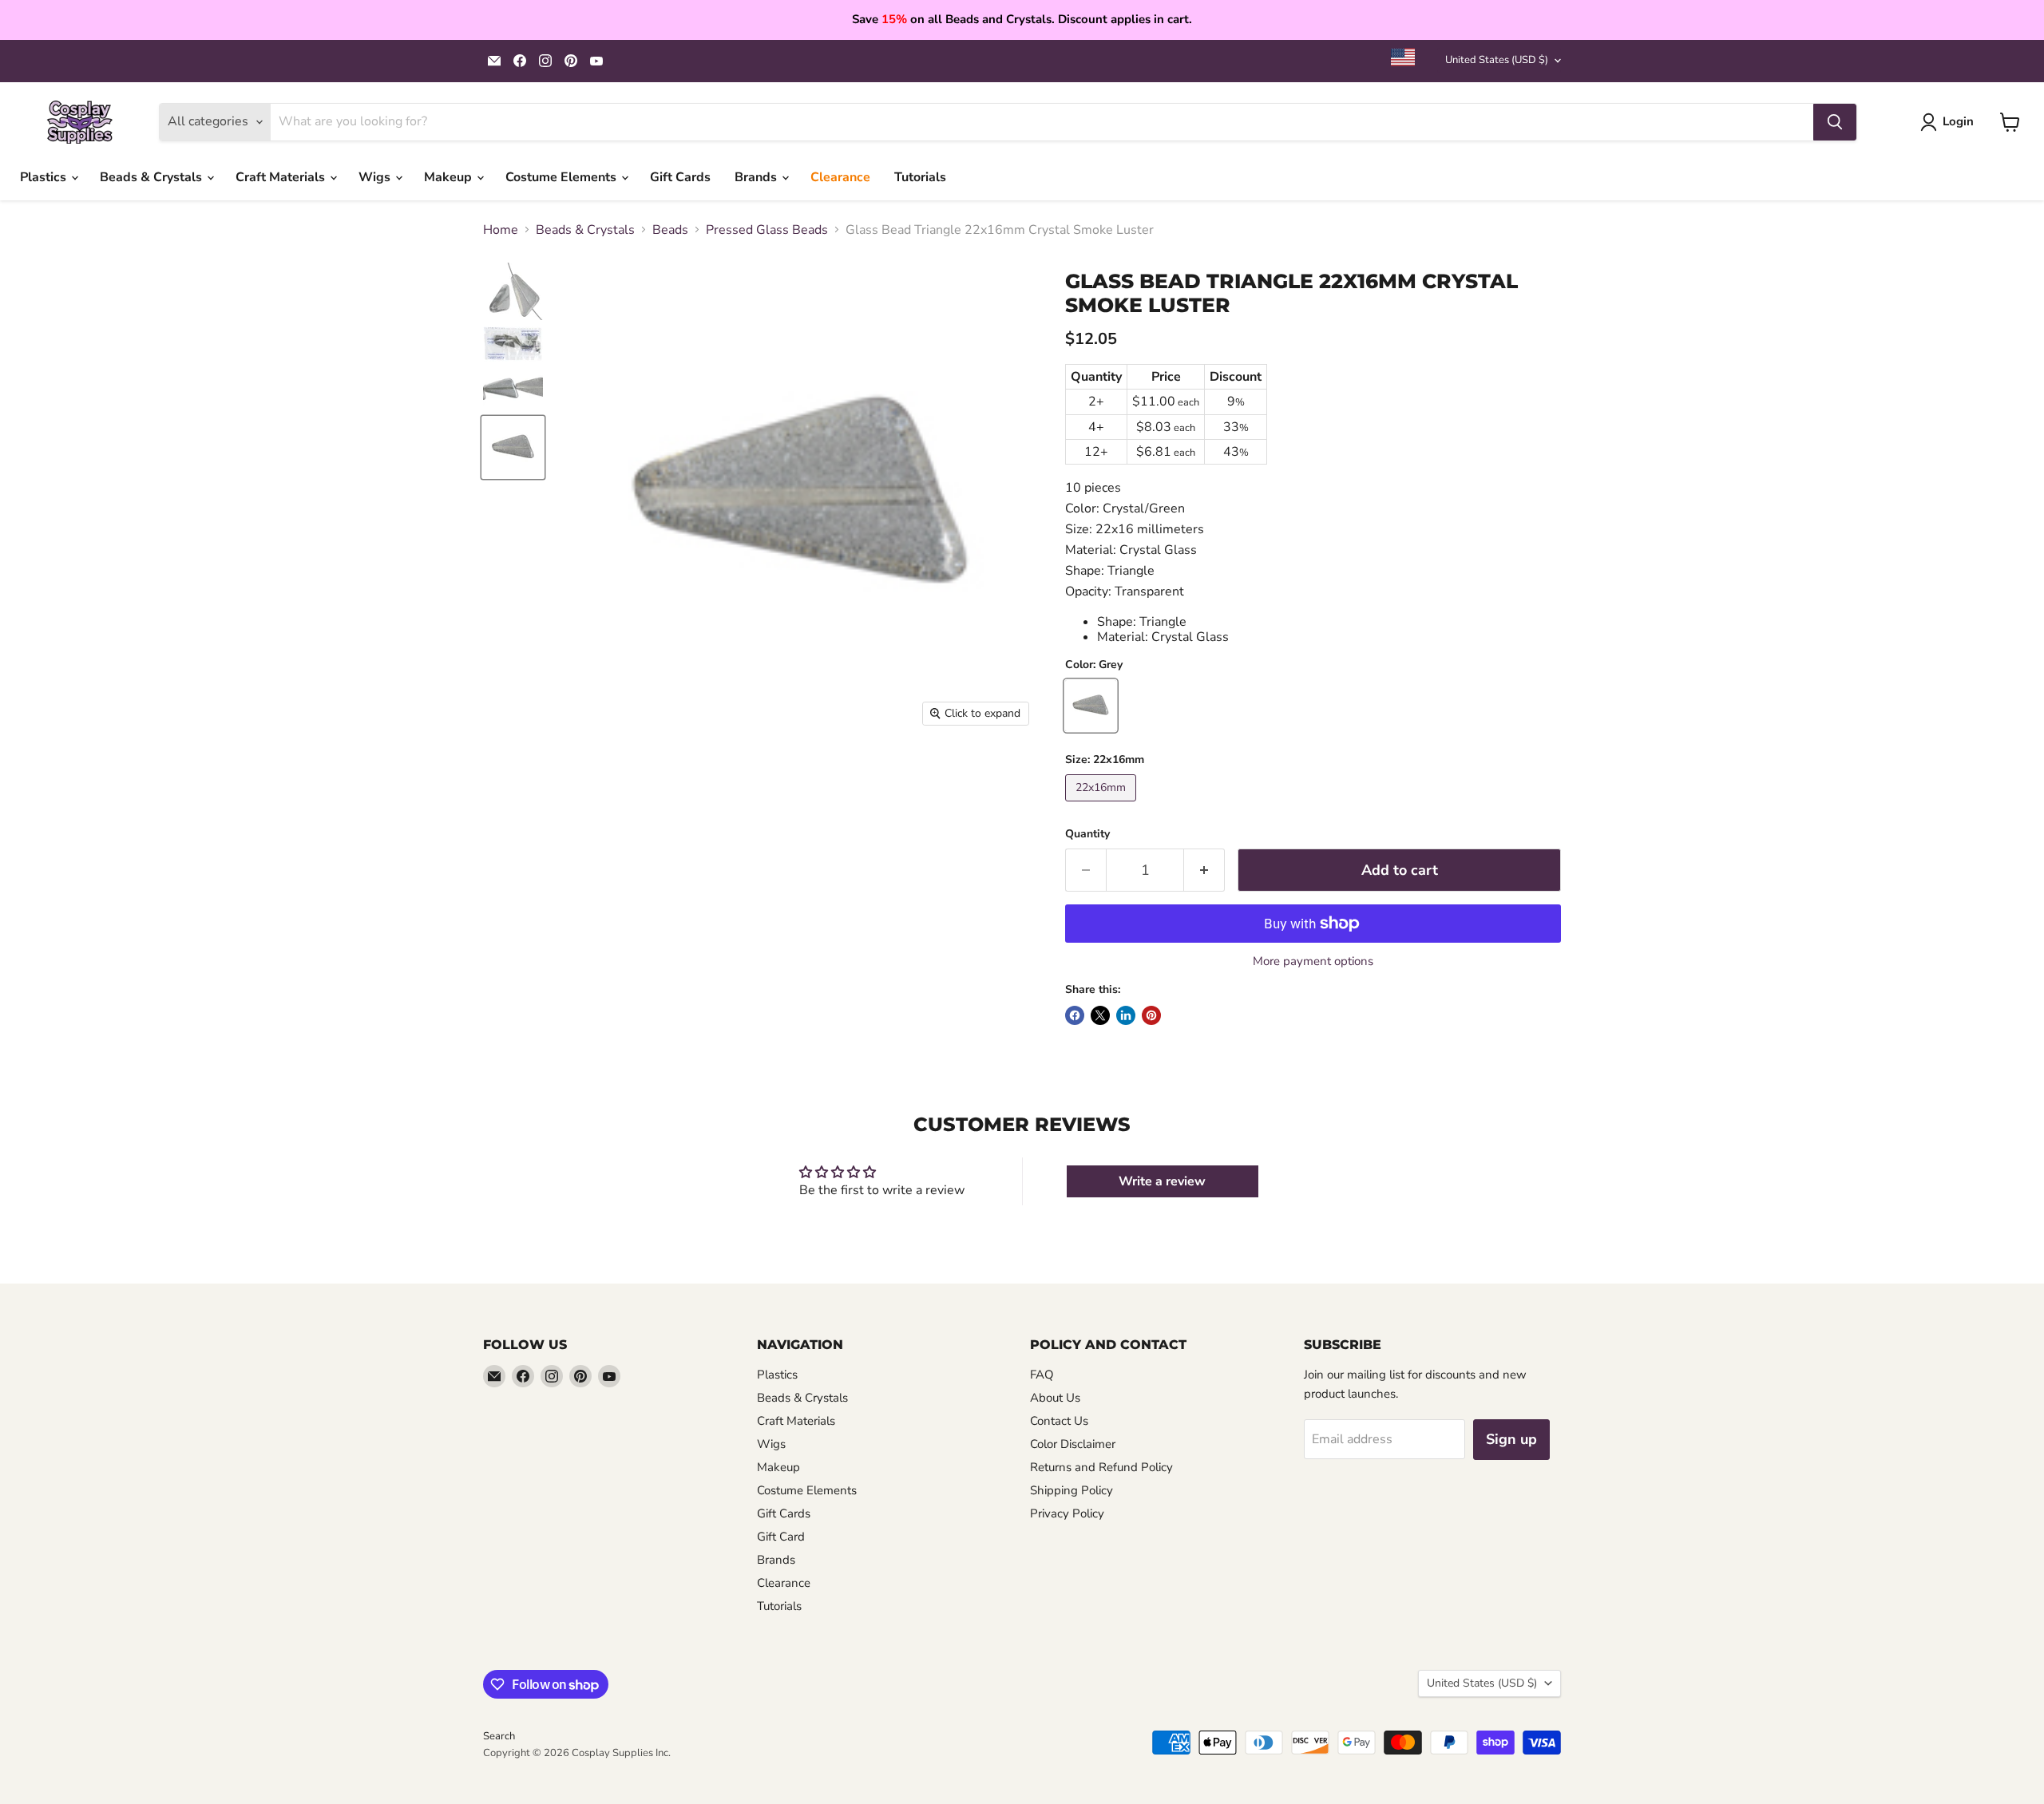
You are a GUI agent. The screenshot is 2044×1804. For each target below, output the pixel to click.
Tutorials (920, 177)
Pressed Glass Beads (767, 230)
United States (1497, 60)
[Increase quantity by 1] (1204, 870)
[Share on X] (1100, 1015)
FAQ (1042, 1375)
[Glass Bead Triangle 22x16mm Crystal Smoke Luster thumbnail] (513, 291)
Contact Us (1059, 1421)
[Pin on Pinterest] (1151, 1015)
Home (501, 230)
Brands (757, 177)
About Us (1055, 1398)
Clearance (840, 177)
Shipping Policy (1072, 1490)
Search (499, 1736)
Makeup (450, 177)
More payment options (1313, 961)
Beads (670, 230)
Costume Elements (562, 177)
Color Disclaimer (1073, 1444)
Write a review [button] (1162, 1181)
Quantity (1087, 834)
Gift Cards (680, 177)
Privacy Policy (1067, 1513)
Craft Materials (282, 177)
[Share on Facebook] (1075, 1015)
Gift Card (781, 1537)
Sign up (1511, 1439)
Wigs (376, 177)
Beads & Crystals (153, 177)
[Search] (1835, 122)
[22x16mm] (1103, 805)
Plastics (45, 177)
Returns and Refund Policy (1101, 1467)
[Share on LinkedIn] (1126, 1015)
